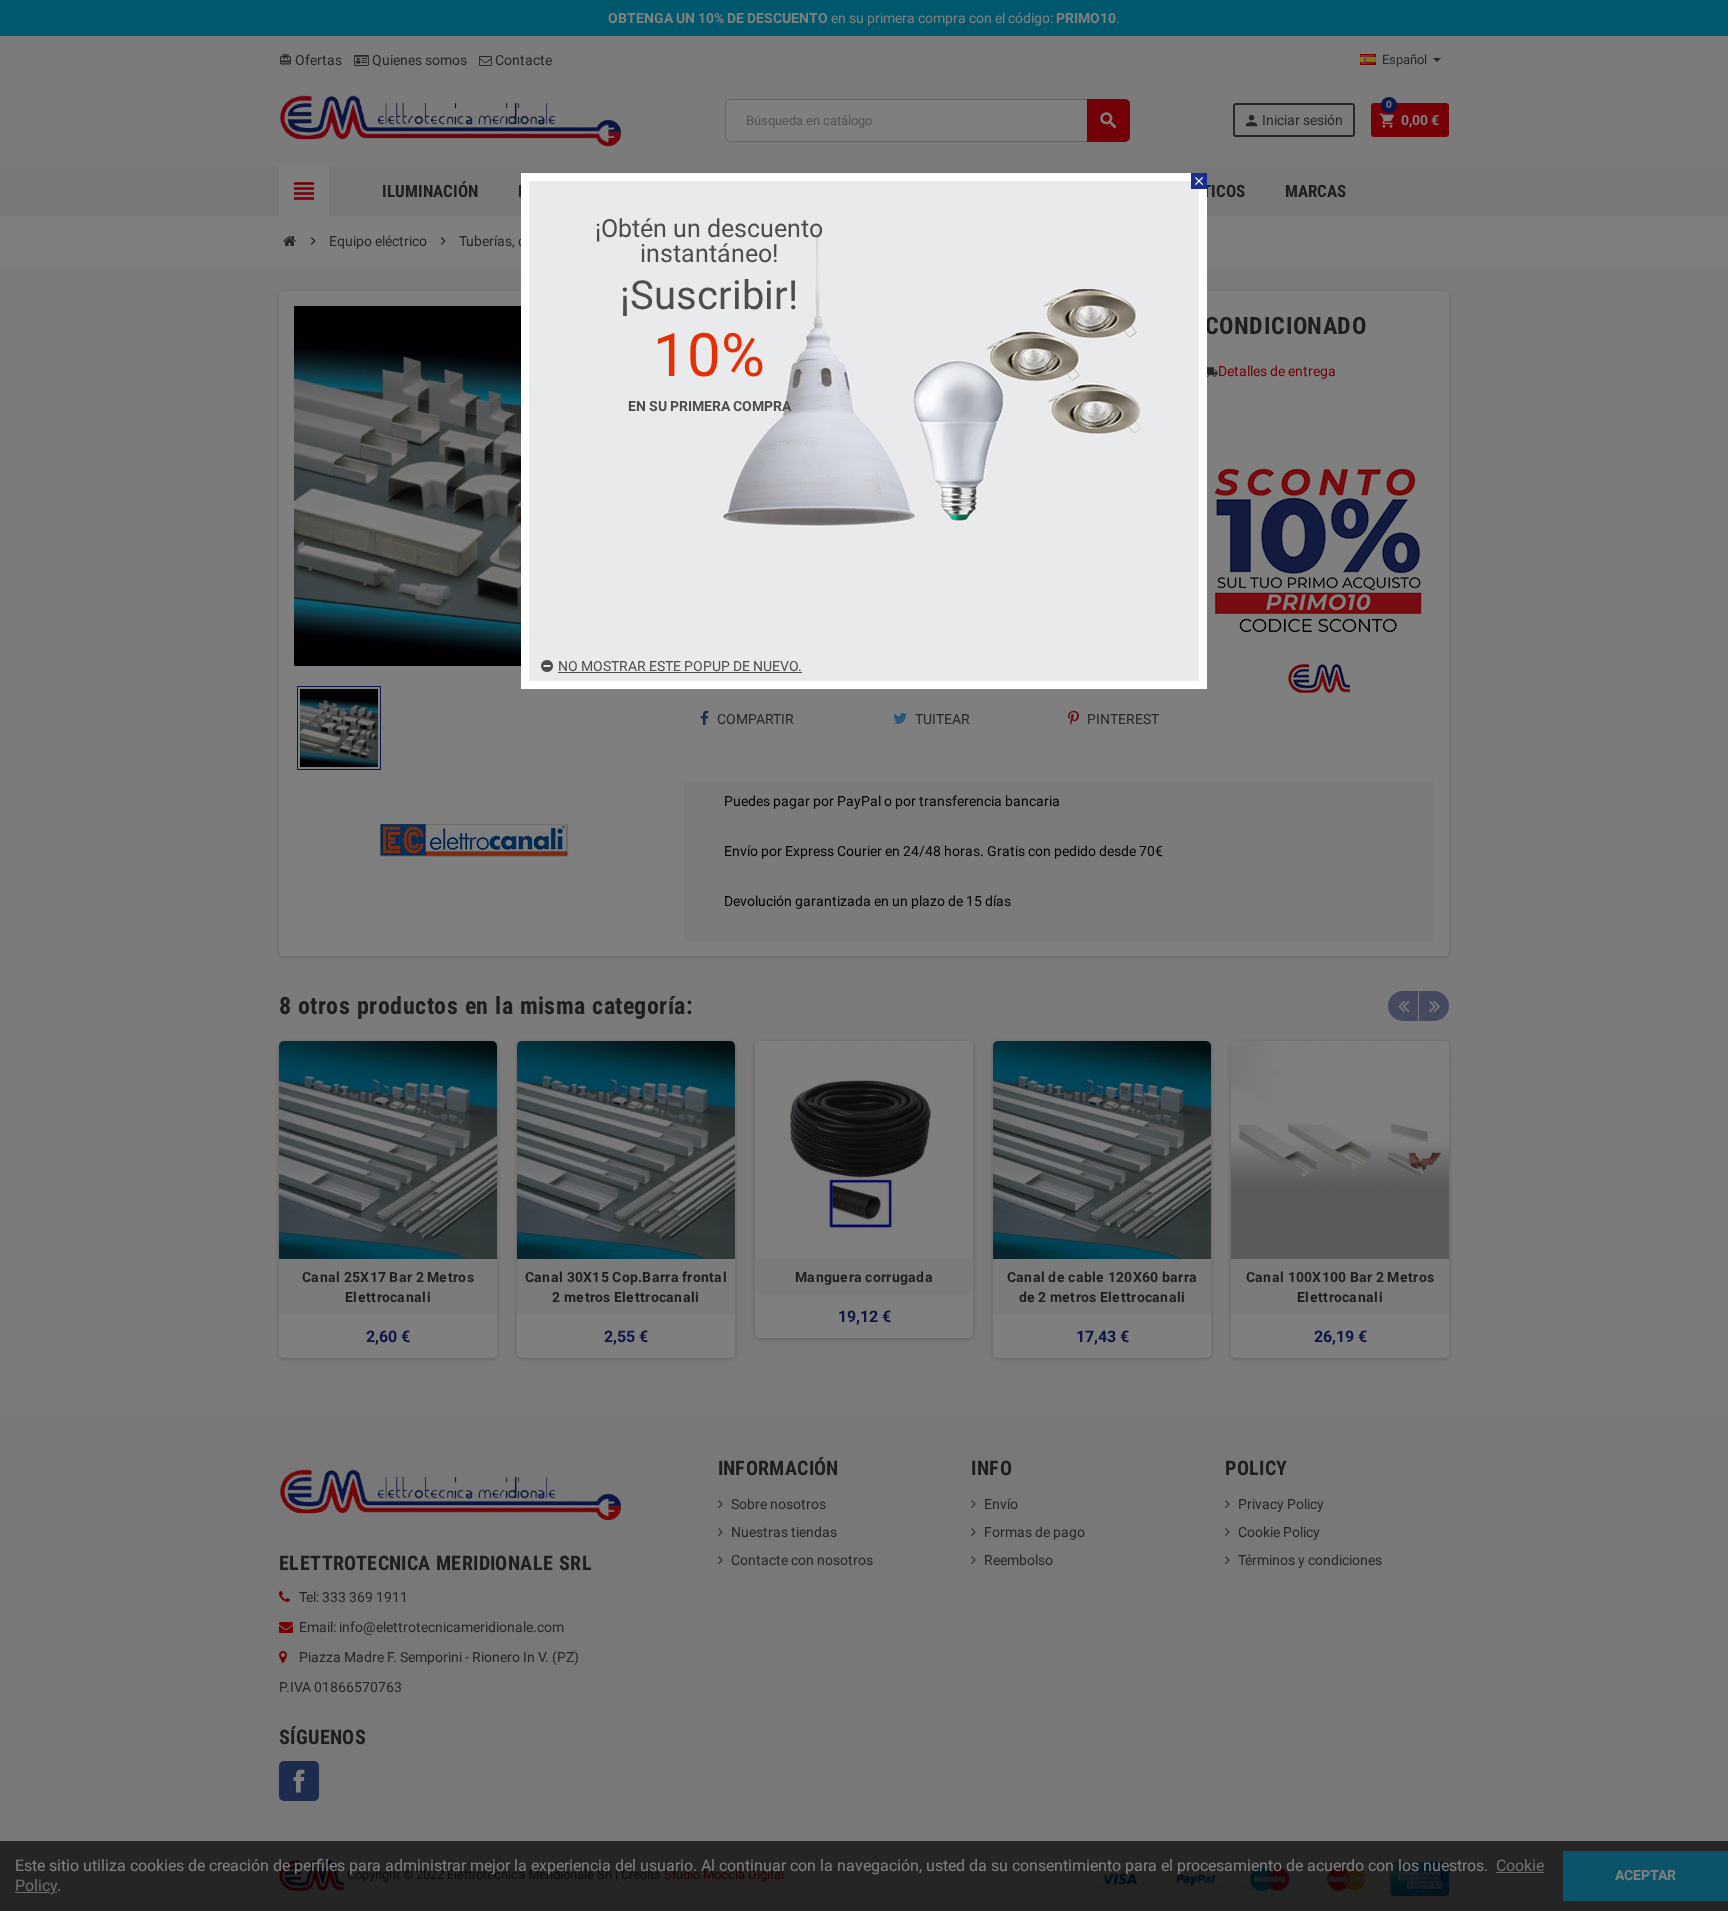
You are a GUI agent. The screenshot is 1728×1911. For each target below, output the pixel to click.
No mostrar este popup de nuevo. (680, 666)
